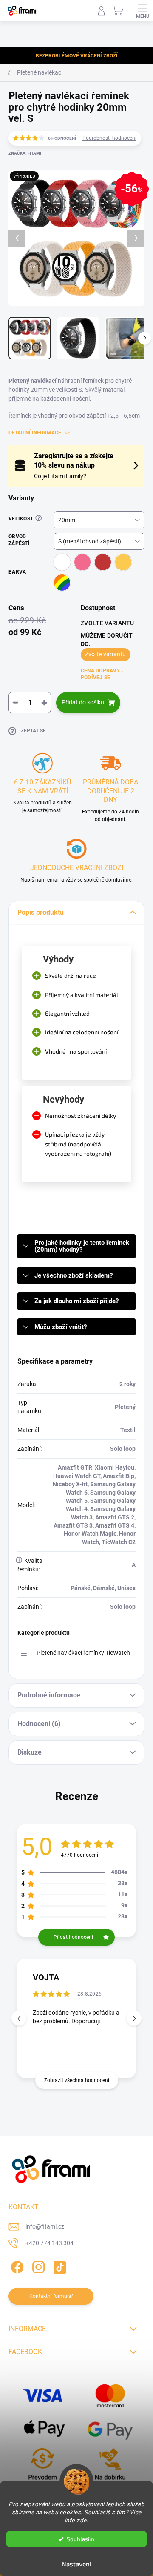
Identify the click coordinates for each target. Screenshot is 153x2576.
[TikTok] (58, 2266)
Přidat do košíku (83, 702)
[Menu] (142, 11)
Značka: (25, 153)
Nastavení (76, 2564)
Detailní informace (35, 433)
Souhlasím (81, 2539)
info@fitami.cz (45, 2226)
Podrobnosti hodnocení (109, 138)
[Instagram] (37, 2266)
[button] (134, 2018)
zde (82, 2520)
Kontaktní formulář (51, 2296)
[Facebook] (16, 2266)
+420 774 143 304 (50, 2243)
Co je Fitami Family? (60, 476)
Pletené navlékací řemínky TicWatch (83, 1653)
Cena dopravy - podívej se (102, 674)
